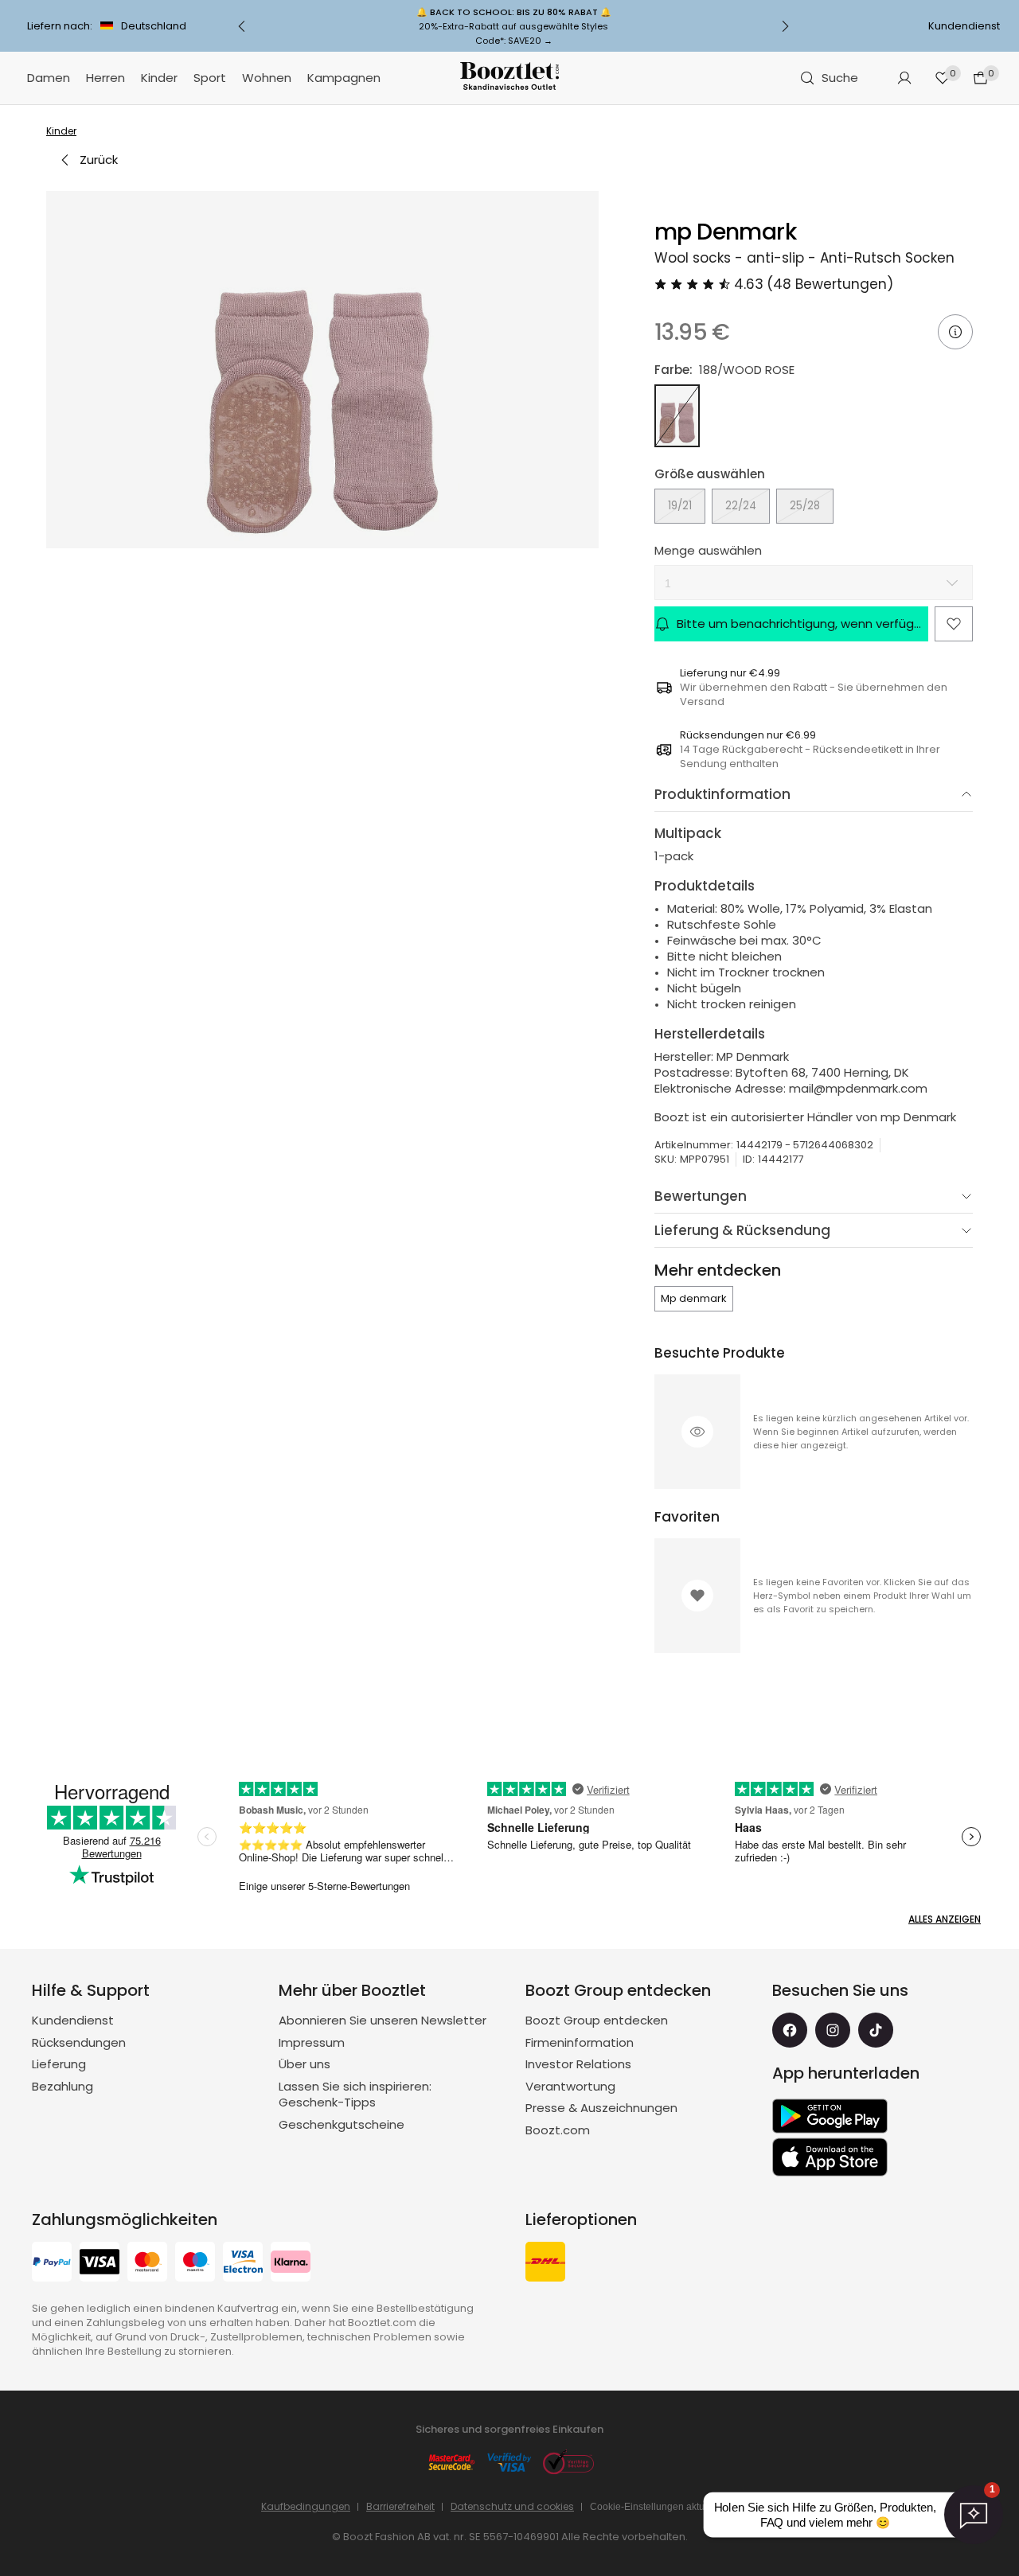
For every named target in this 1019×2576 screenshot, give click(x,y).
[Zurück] (242, 26)
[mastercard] (147, 2264)
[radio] (677, 416)
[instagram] (833, 2030)
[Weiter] (785, 26)
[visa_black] (100, 2264)
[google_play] (830, 2116)
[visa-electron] (243, 2264)
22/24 (741, 506)
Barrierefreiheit (400, 2506)
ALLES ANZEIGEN (945, 1919)
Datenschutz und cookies (512, 2506)
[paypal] (52, 2264)
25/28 (805, 506)
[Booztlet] (509, 78)
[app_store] (830, 2157)
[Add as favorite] (954, 624)
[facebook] (790, 2030)
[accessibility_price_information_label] (955, 332)
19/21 (680, 506)
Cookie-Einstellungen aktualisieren (666, 2507)
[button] (322, 370)
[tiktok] (876, 2030)
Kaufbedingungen (306, 2506)
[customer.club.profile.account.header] (904, 78)
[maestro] (195, 2264)
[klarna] (291, 2264)
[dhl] (545, 2264)
